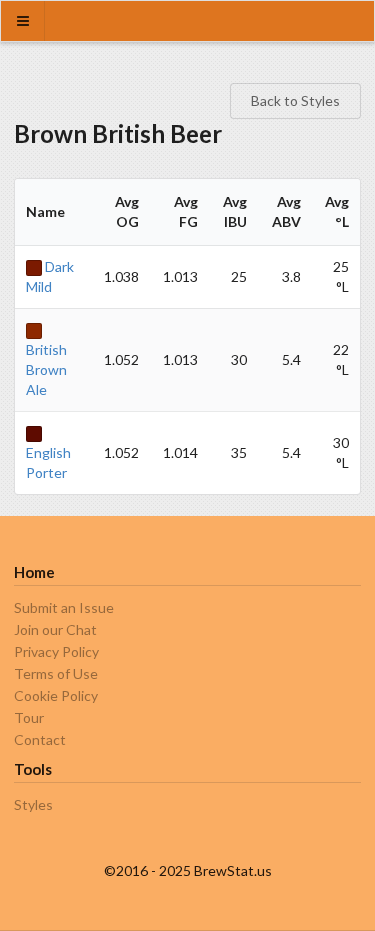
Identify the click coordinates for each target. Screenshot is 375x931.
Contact (40, 739)
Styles (33, 805)
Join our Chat (55, 629)
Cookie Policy (56, 695)
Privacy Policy (56, 651)
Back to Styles (295, 100)
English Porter (48, 462)
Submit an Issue (64, 608)
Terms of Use (56, 673)
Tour (29, 717)
